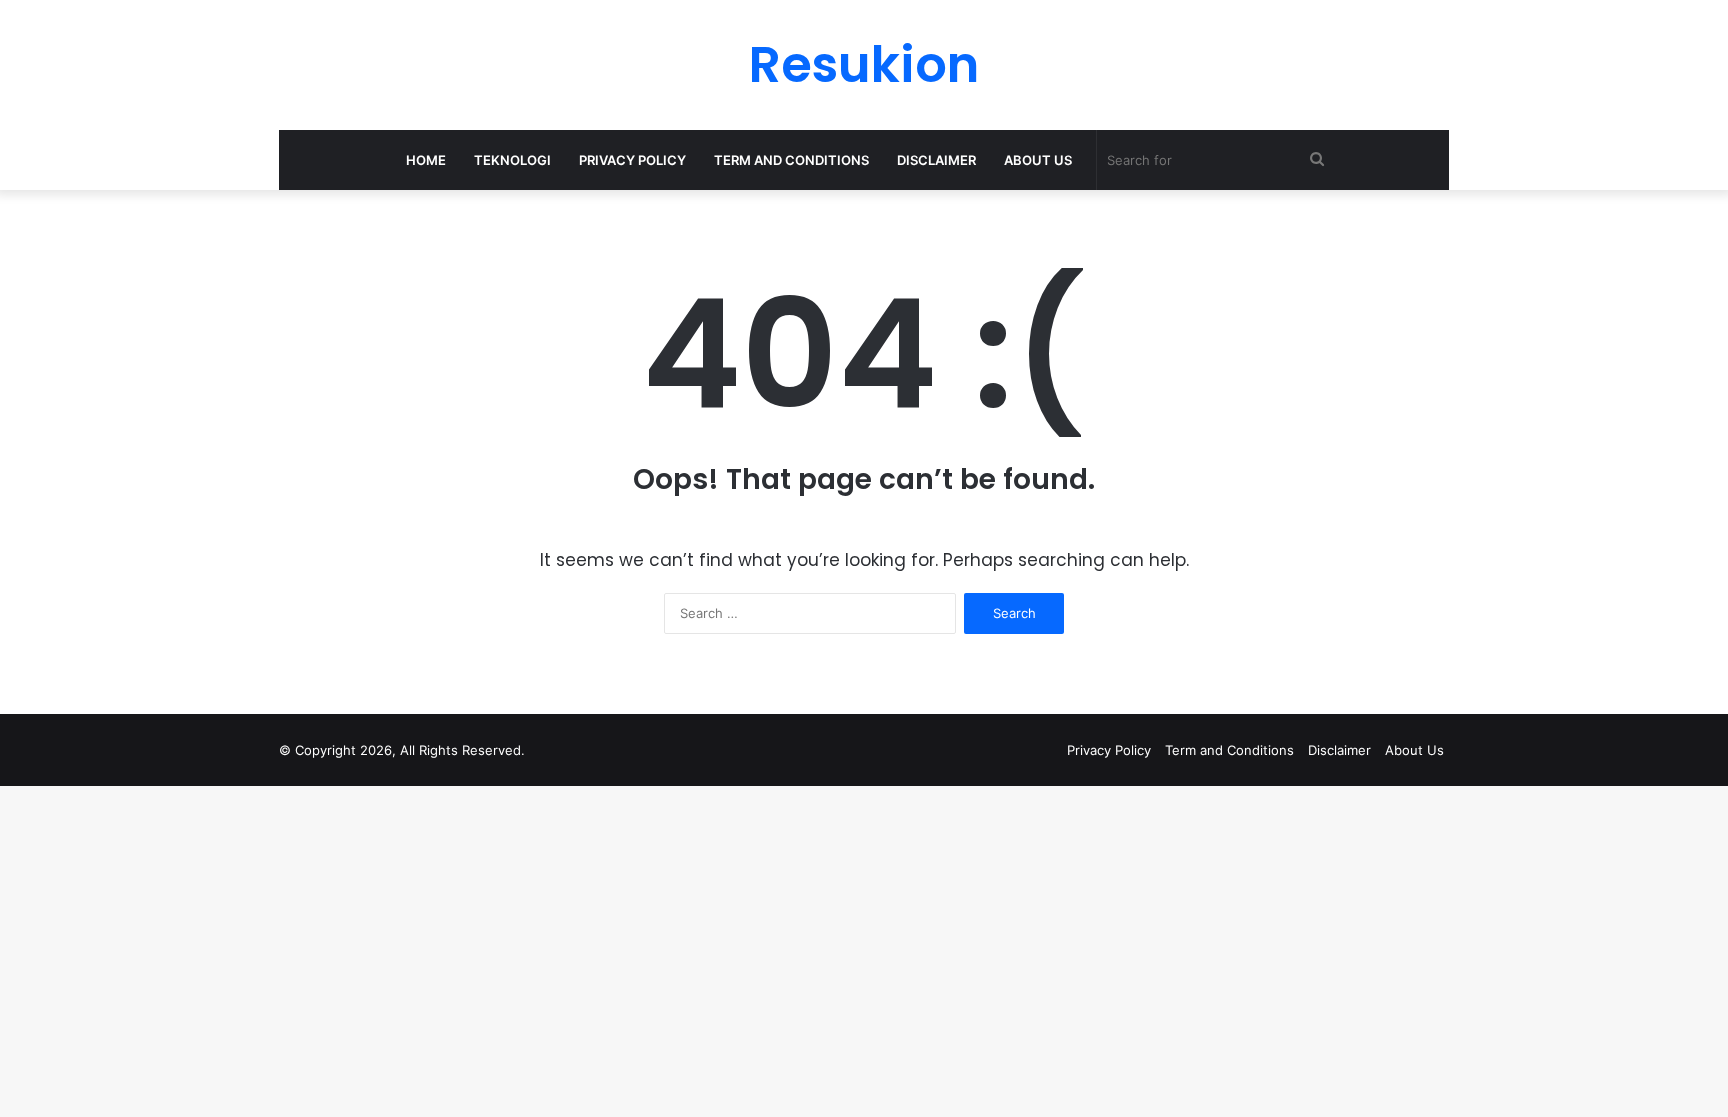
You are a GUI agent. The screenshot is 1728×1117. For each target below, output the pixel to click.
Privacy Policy (632, 160)
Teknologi (512, 160)
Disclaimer (936, 160)
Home (426, 160)
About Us (1038, 160)
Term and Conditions (791, 160)
